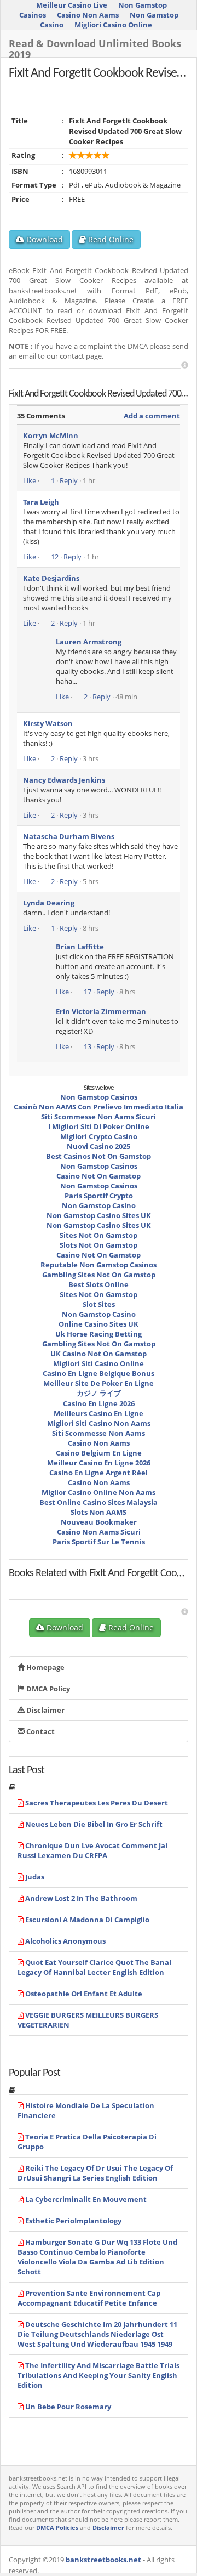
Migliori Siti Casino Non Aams (99, 1423)
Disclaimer (45, 1710)
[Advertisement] (185, 365)
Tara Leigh (41, 502)
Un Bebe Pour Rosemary (68, 2407)
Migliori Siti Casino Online (99, 1363)
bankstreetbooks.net (103, 2560)
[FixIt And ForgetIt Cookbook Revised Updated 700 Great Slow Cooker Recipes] (42, 1583)
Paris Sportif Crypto (99, 1196)
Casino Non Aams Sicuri (99, 1532)
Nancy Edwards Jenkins (64, 780)
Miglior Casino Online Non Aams (99, 1492)
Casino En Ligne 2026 (99, 1403)
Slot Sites (99, 1304)
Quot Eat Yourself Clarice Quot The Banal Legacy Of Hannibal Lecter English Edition (94, 1967)
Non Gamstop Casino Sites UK (99, 1215)
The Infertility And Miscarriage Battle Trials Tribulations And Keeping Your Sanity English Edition (99, 2375)
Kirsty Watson (48, 723)
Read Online (110, 239)
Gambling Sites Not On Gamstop (99, 1275)
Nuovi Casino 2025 (99, 1146)
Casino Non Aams (88, 15)
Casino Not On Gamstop (99, 1176)
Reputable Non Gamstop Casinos (99, 1265)
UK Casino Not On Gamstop (99, 1354)
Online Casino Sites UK (99, 1324)
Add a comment (152, 416)
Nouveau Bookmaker (99, 1522)
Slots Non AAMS (99, 1512)
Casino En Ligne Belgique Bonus (99, 1373)
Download (44, 239)
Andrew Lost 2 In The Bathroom (81, 1898)
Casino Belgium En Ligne (99, 1453)
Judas (35, 1877)
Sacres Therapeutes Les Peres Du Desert (97, 1803)
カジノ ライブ (99, 1393)
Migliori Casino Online (113, 25)
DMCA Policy (47, 1689)
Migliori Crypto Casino (99, 1136)
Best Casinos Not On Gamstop (99, 1156)
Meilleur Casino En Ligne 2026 (99, 1463)
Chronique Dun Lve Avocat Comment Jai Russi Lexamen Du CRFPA (92, 1850)
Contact (40, 1731)
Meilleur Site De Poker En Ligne (99, 1383)
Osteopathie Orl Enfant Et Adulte (84, 1994)
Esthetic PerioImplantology (73, 2221)
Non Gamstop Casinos (99, 1097)
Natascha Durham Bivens (69, 836)
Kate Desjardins (51, 578)
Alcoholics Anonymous (65, 1941)
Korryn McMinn (51, 435)
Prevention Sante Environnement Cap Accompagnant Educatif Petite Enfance (89, 2298)
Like (30, 480)
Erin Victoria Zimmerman (101, 1011)
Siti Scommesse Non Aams (99, 1433)
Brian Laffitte (80, 947)
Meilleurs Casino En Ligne (99, 1413)
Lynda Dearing (49, 903)
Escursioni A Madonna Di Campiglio (87, 1920)
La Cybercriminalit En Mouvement (86, 2199)
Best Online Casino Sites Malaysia (99, 1502)
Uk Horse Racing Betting (99, 1334)
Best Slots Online (99, 1284)
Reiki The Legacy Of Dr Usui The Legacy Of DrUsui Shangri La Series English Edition (95, 2173)
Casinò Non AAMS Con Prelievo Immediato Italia (99, 1107)
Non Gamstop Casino (99, 1205)
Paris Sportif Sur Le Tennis (99, 1542)
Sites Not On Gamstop (99, 1235)
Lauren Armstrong (89, 642)
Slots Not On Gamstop (99, 1245)
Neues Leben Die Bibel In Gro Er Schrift (94, 1824)
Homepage (45, 1667)
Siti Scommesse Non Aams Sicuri (99, 1117)
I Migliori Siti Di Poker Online (99, 1126)
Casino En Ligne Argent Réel (99, 1473)
